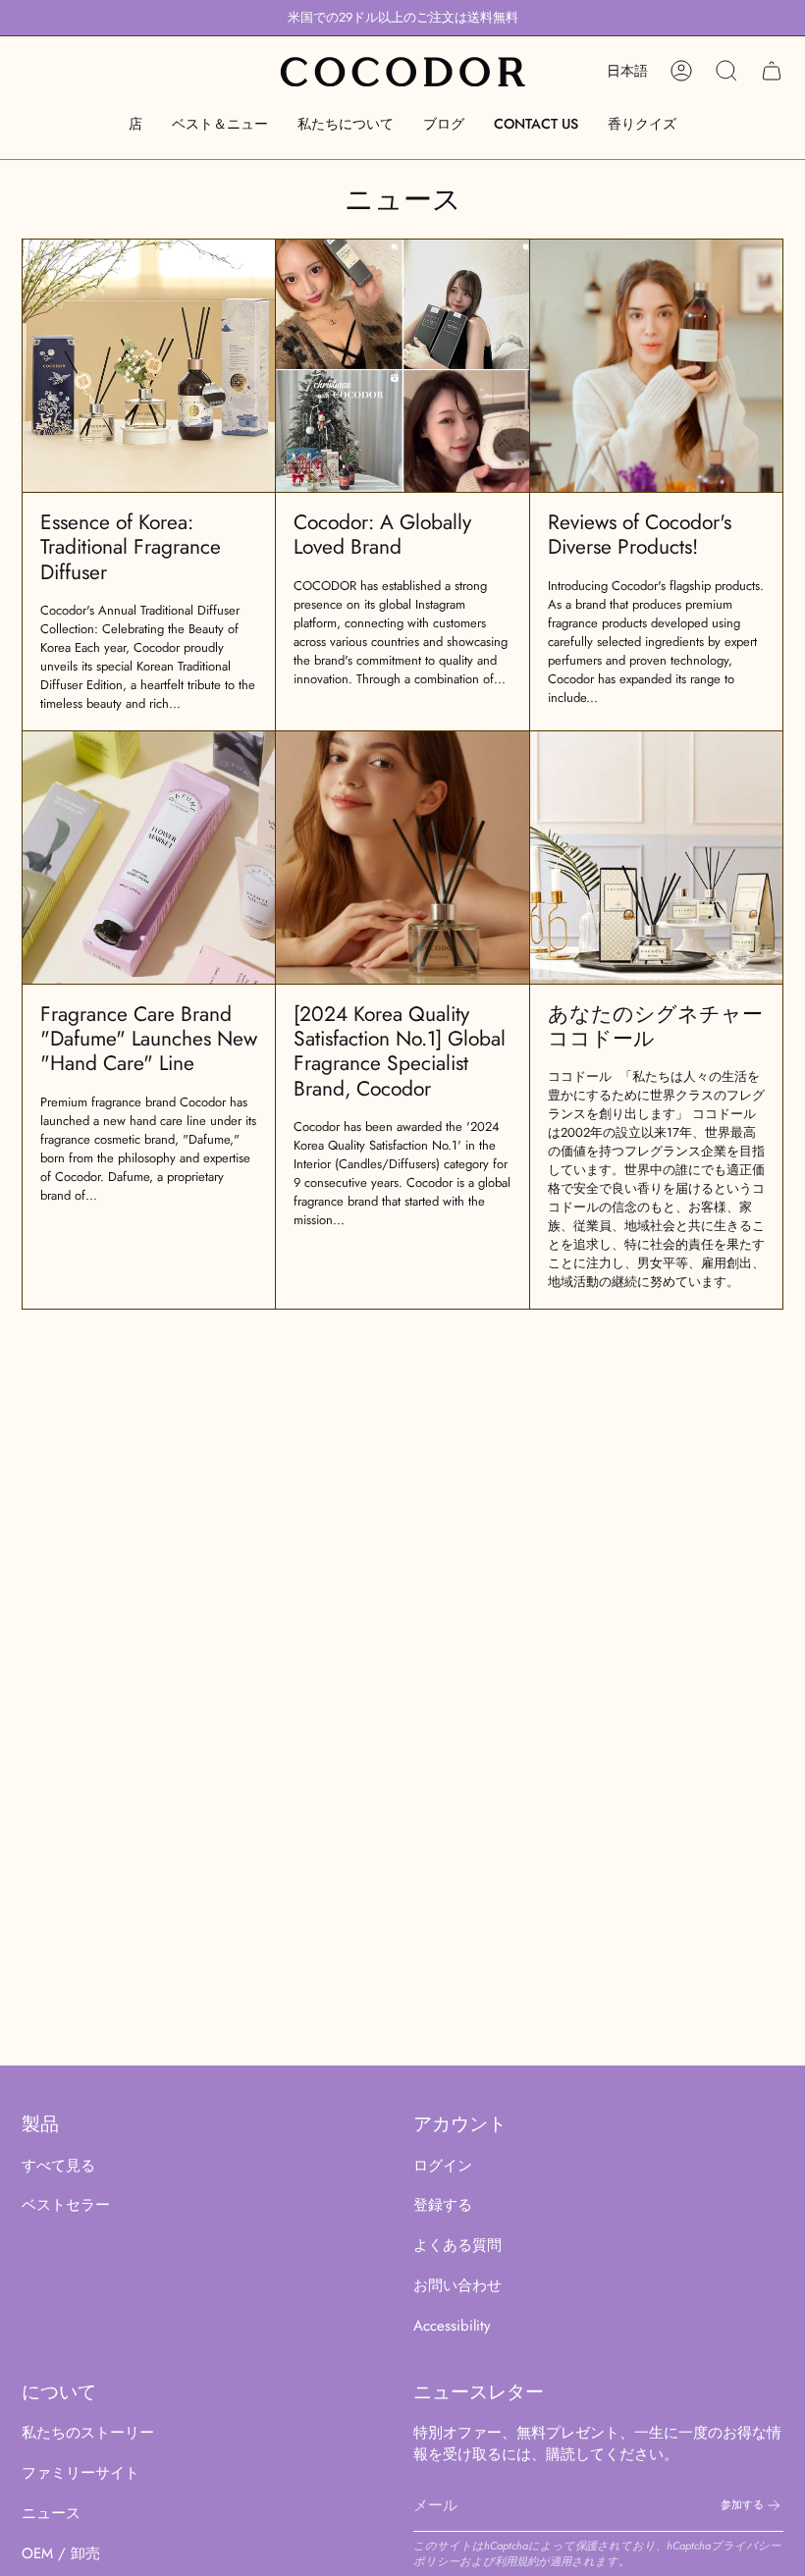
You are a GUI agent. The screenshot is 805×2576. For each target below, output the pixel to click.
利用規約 (516, 2561)
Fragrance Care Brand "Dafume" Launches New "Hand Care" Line (149, 1039)
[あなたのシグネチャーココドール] (656, 858)
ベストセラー (66, 2205)
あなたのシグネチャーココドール (655, 1026)
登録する (443, 2205)
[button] (135, 124)
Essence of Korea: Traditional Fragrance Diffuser (131, 547)
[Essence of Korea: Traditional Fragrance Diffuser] (149, 366)
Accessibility (452, 2326)
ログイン (443, 2166)
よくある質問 (457, 2245)
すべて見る (58, 2166)
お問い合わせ (457, 2285)
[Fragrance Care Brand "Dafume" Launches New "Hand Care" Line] (149, 858)
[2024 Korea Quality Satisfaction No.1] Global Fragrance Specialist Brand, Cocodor (400, 1051)
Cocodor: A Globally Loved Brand (382, 535)
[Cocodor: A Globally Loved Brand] (402, 366)
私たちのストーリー (88, 2433)
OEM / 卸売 (61, 2553)
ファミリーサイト (80, 2473)
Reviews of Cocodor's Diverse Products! (640, 535)
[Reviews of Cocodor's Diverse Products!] (656, 366)
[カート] (772, 71)
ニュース (51, 2513)
